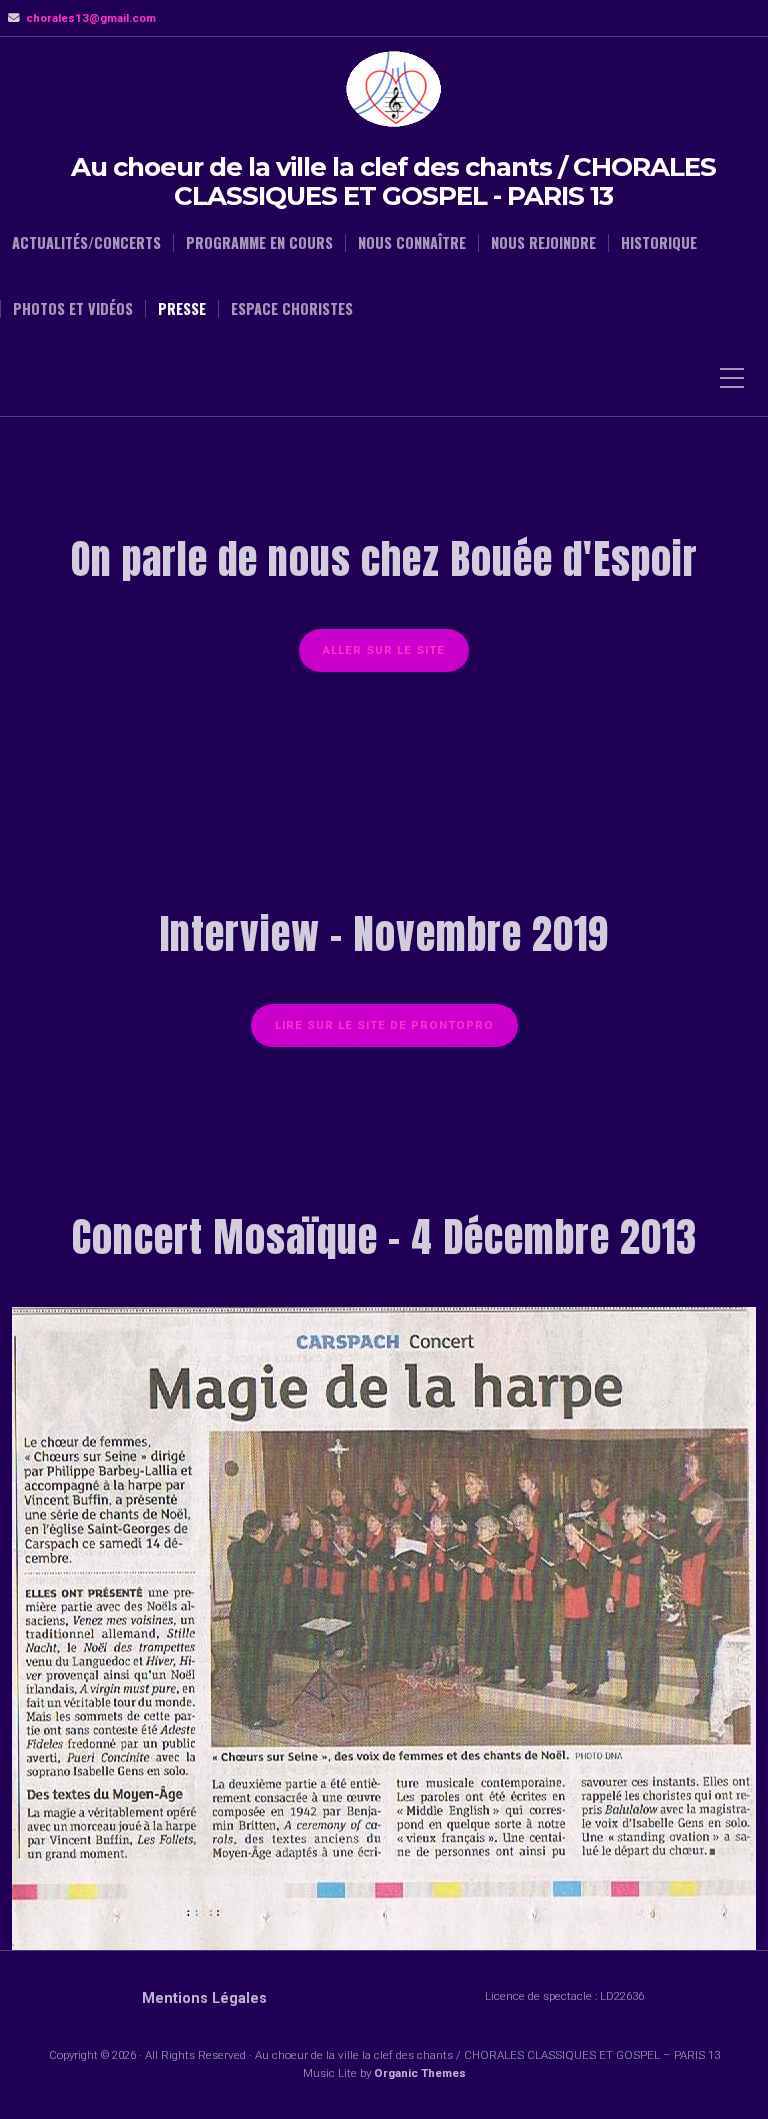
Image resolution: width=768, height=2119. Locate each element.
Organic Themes (420, 2073)
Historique (659, 243)
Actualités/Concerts (86, 243)
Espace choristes (292, 309)
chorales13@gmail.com (91, 18)
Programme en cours (259, 243)
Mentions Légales (204, 1998)
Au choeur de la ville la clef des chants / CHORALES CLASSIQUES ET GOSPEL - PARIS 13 (393, 181)
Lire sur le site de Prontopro (384, 1025)
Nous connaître (412, 243)
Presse (182, 309)
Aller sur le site (384, 650)
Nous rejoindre (543, 243)
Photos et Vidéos (73, 309)
